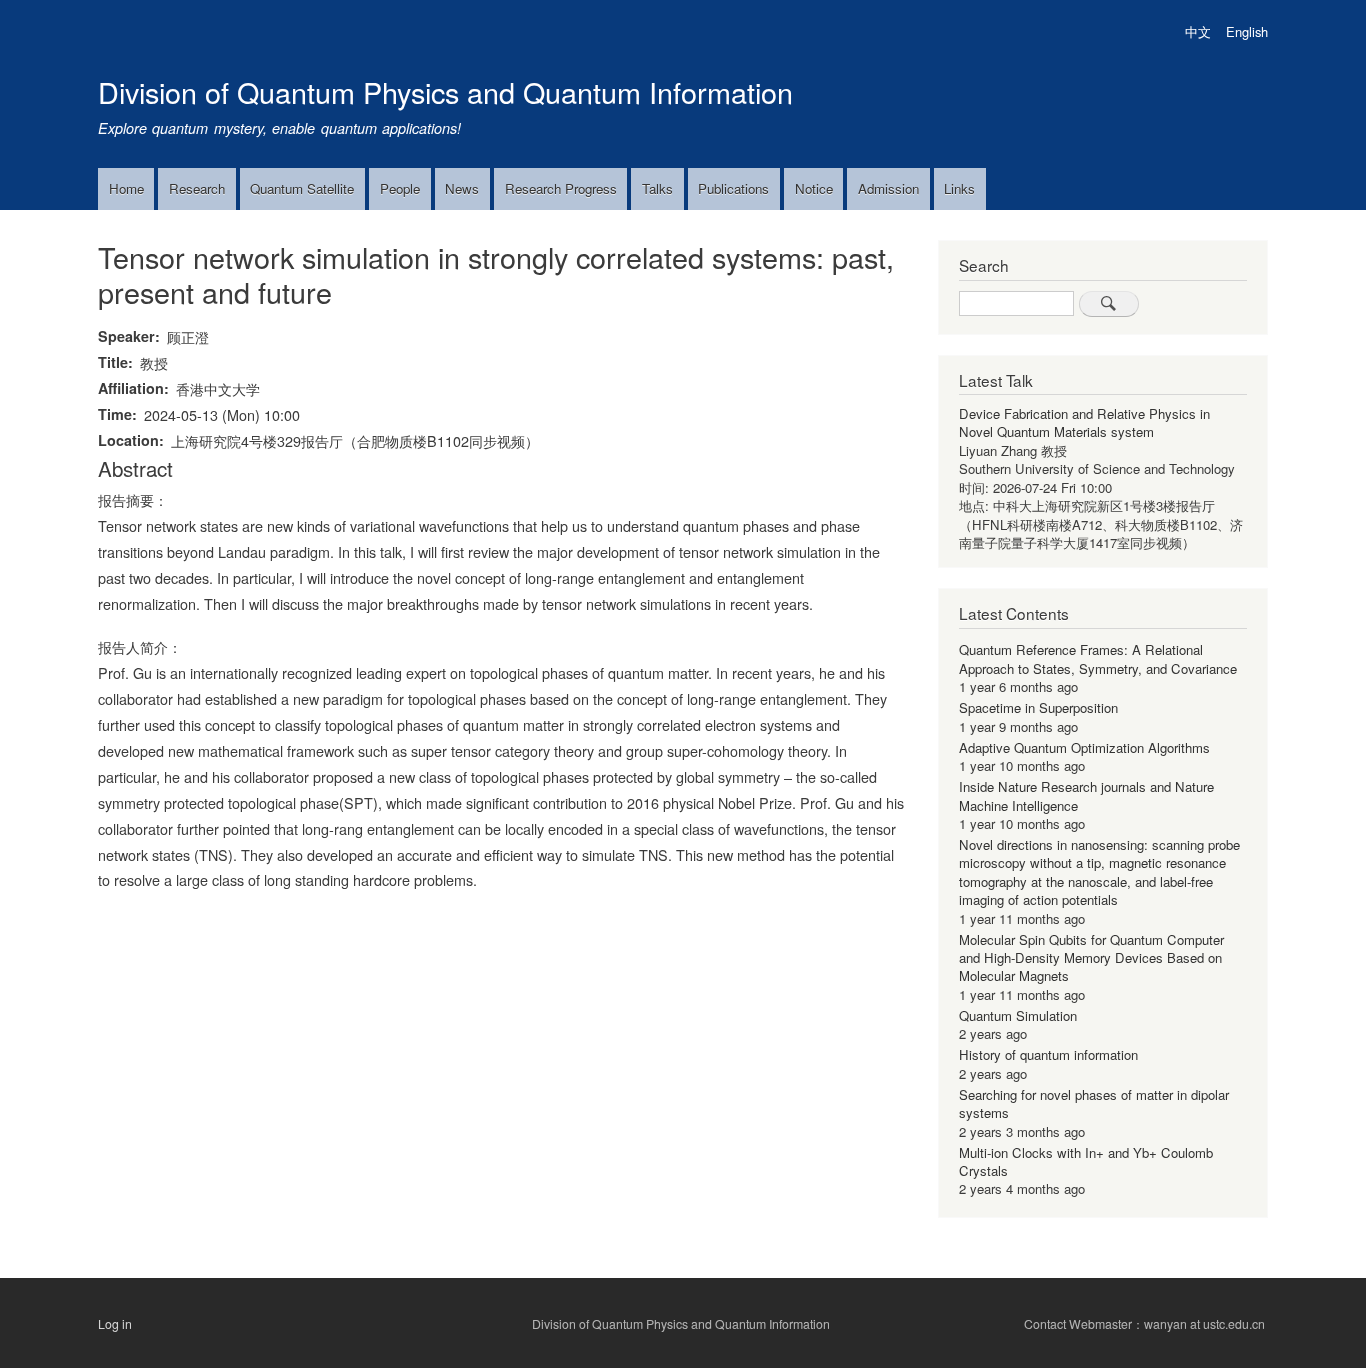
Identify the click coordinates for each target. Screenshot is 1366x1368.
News (462, 188)
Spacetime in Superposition (1038, 707)
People (400, 188)
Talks (657, 188)
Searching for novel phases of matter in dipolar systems (1094, 1103)
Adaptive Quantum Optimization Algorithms (1084, 747)
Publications (733, 188)
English (1247, 31)
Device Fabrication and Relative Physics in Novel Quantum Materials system (1084, 422)
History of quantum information (1048, 1054)
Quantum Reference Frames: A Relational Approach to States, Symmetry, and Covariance (1098, 658)
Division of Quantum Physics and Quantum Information (445, 91)
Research (197, 188)
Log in (115, 1324)
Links (959, 188)
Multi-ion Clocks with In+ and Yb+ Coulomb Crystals (1086, 1161)
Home (126, 188)
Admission (888, 188)
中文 (1198, 31)
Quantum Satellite (302, 188)
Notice (814, 188)
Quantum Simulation (1018, 1015)
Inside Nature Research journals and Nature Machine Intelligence (1086, 795)
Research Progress (561, 188)
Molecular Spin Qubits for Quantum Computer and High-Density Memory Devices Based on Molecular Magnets (1091, 958)
